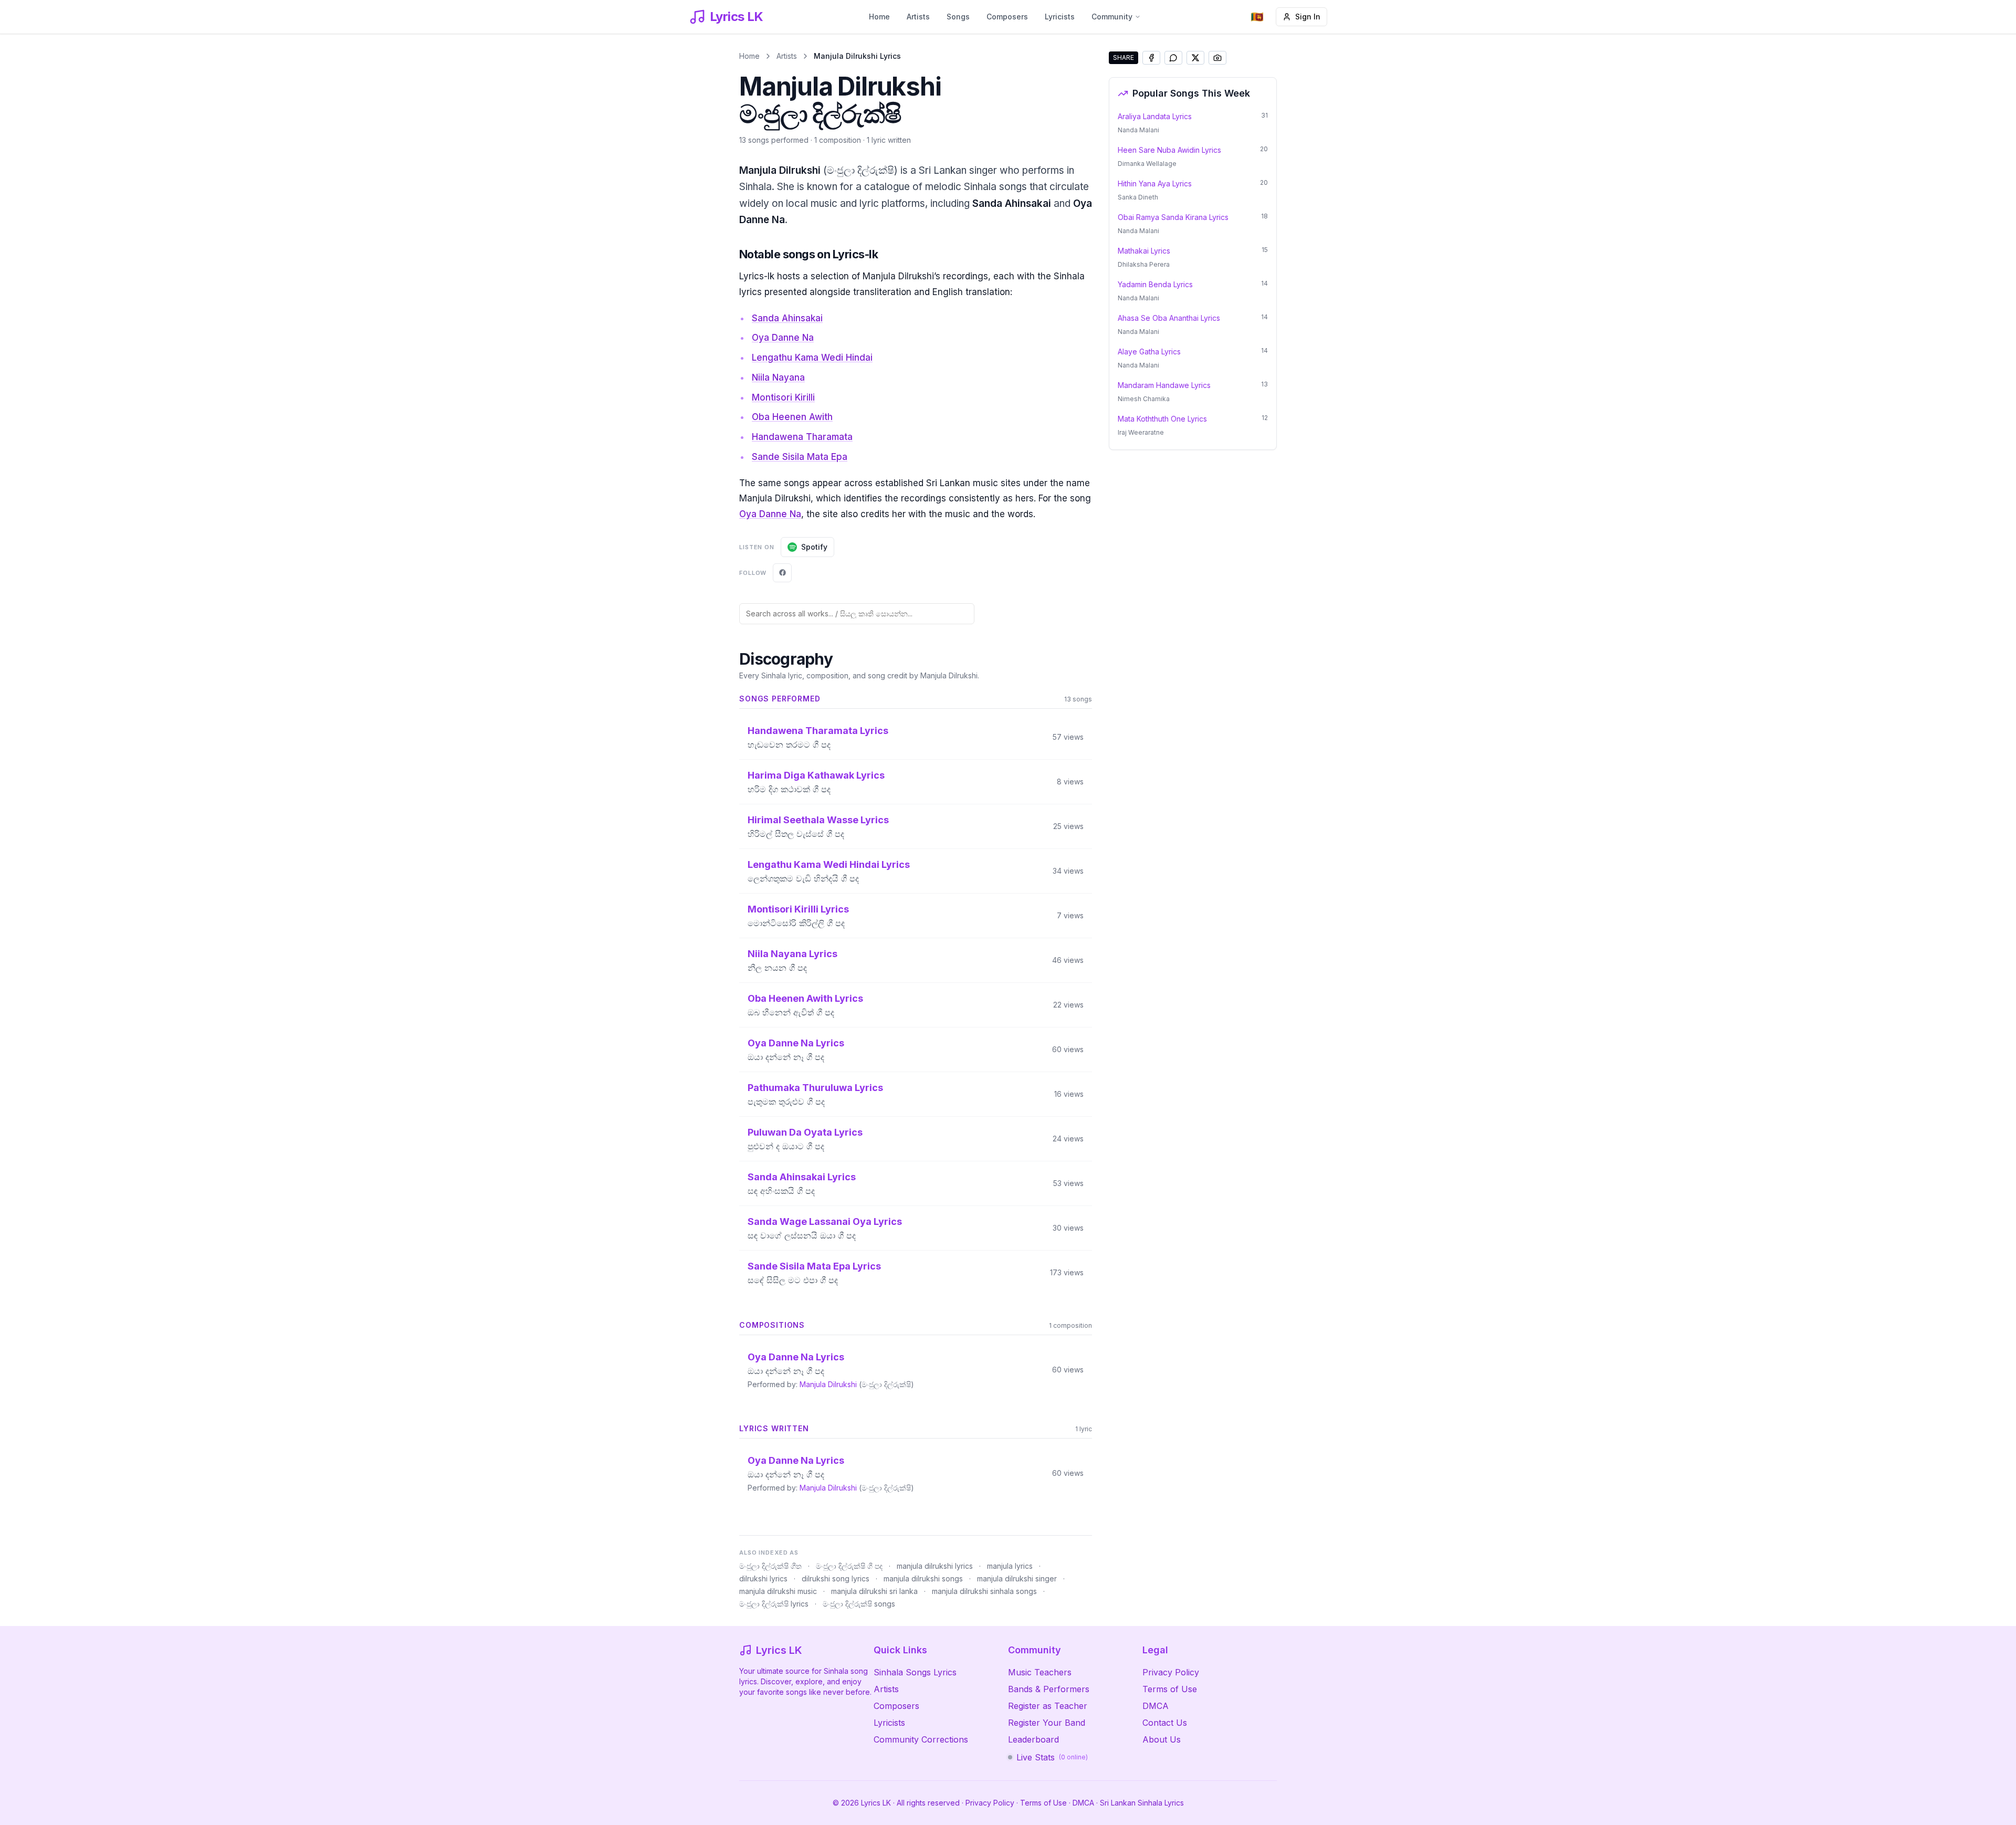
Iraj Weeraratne (1141, 432)
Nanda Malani (1138, 130)
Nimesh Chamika (1144, 399)
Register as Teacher (1048, 1706)
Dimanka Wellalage (1147, 164)
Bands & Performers (1049, 1689)
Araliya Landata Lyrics (1155, 116)
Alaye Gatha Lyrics (1149, 352)
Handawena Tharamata (802, 437)
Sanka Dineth (1138, 197)
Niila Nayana (778, 377)
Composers (1007, 17)
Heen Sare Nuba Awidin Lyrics (1169, 150)
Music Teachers (1040, 1672)
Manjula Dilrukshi (828, 1384)
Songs (958, 17)
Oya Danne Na (783, 338)
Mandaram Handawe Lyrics (1164, 385)
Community (1112, 17)
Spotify (814, 547)
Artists (918, 17)
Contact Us (1165, 1723)
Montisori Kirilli (783, 397)
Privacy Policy (1171, 1672)
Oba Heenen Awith (792, 417)
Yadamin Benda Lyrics (1155, 284)
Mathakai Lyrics (1144, 251)
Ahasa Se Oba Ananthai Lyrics (1169, 318)
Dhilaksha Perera (1144, 264)
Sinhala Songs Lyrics (915, 1672)
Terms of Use (1170, 1689)
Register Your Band (1047, 1723)
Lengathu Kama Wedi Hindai (812, 358)
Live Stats (1052, 1757)
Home (879, 17)
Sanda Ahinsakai (787, 318)
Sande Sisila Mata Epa (800, 457)
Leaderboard (1033, 1739)
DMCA (1156, 1706)
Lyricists (1060, 17)
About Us (1162, 1739)
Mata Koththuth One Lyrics (1162, 419)
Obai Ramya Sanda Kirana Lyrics (1173, 217)
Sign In (1308, 17)
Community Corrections (921, 1739)
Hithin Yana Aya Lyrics (1155, 183)
